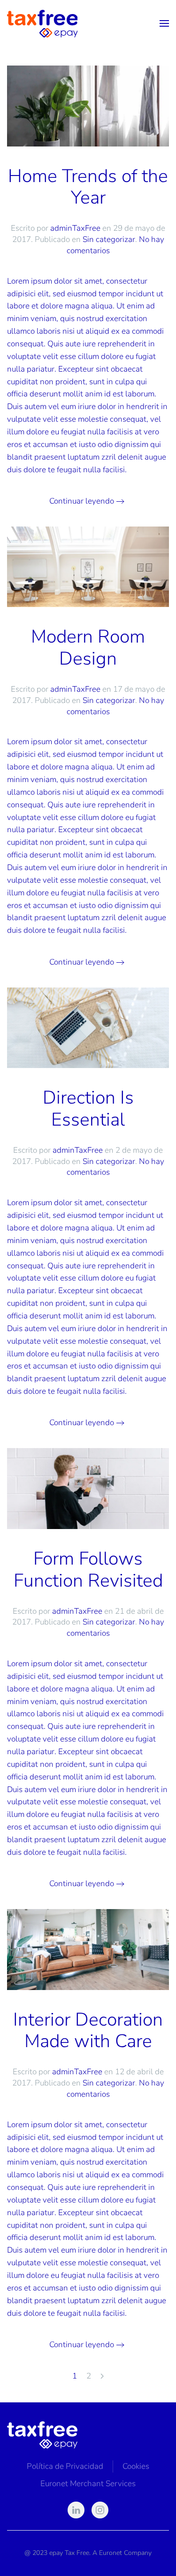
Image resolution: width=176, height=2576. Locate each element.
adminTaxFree (75, 228)
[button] (164, 23)
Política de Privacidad (65, 2466)
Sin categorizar (109, 239)
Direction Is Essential (88, 1109)
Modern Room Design (88, 648)
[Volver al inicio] (42, 23)
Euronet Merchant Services (88, 2484)
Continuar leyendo (82, 501)
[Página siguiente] (102, 2377)
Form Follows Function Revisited (88, 1570)
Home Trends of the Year (88, 187)
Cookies (136, 2466)
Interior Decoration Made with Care (88, 2031)
